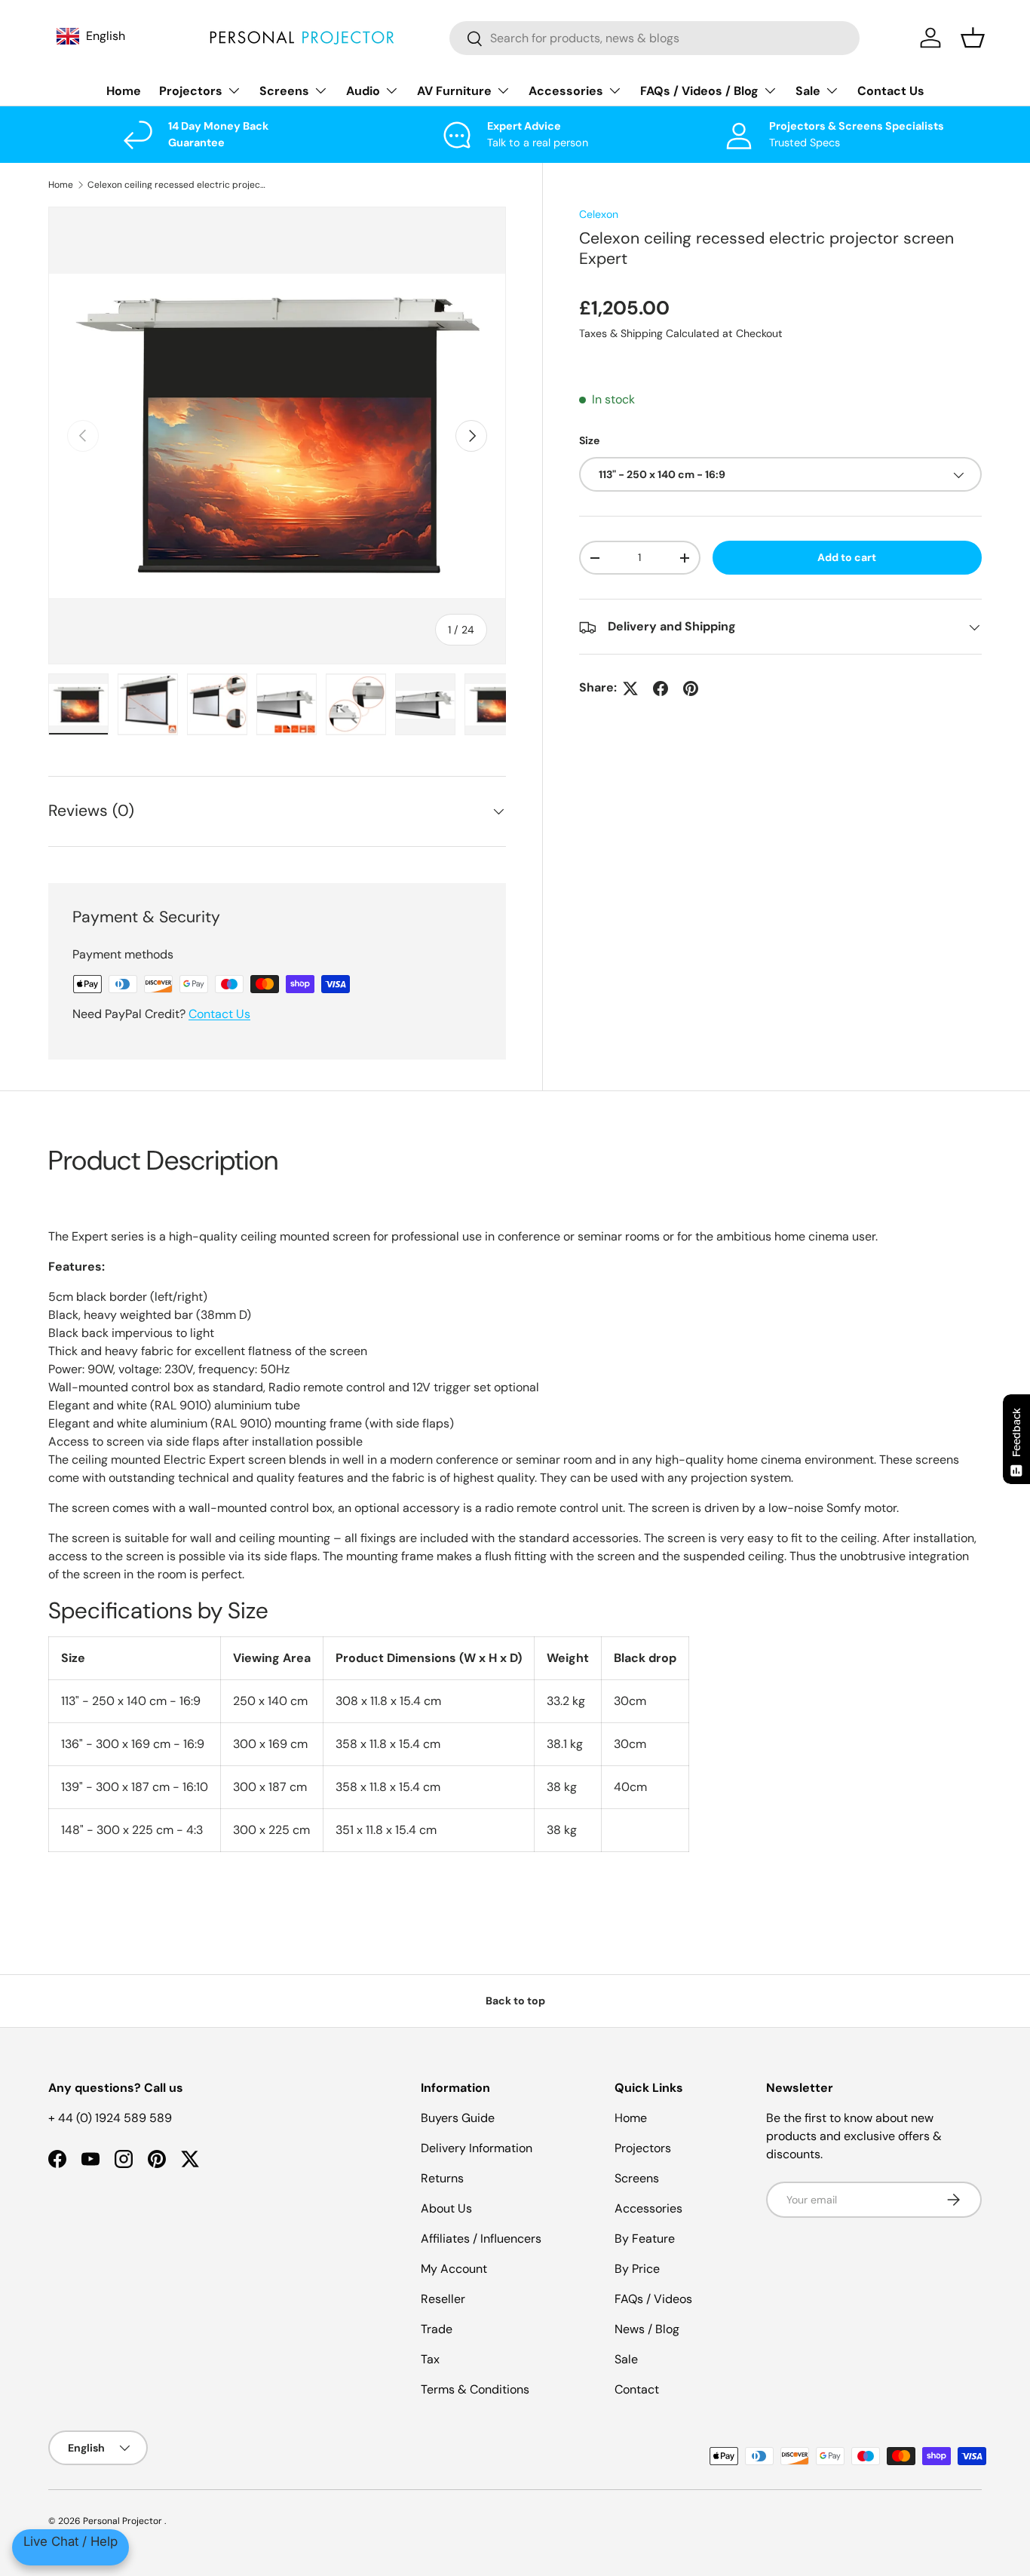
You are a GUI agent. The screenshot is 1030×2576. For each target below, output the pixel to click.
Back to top (515, 2001)
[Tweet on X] (630, 688)
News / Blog (647, 2329)
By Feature (645, 2239)
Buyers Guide (458, 2118)
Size (589, 441)
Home (124, 91)
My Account (454, 2269)
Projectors (191, 91)
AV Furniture (454, 91)
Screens (284, 91)
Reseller (443, 2299)
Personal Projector (124, 2521)
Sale (808, 91)
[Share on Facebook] (661, 688)
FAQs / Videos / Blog (699, 91)
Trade (437, 2329)
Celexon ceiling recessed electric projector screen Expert (178, 185)
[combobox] (655, 38)
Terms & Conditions (475, 2389)
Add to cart (847, 558)
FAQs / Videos (653, 2299)
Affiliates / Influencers (481, 2239)
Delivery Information (477, 2148)
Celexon (599, 214)
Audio (363, 91)
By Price (637, 2269)
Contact (637, 2389)
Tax (430, 2359)
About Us (446, 2208)
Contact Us (891, 91)
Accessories (566, 91)
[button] (973, 38)
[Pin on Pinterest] (691, 688)
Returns (442, 2178)
